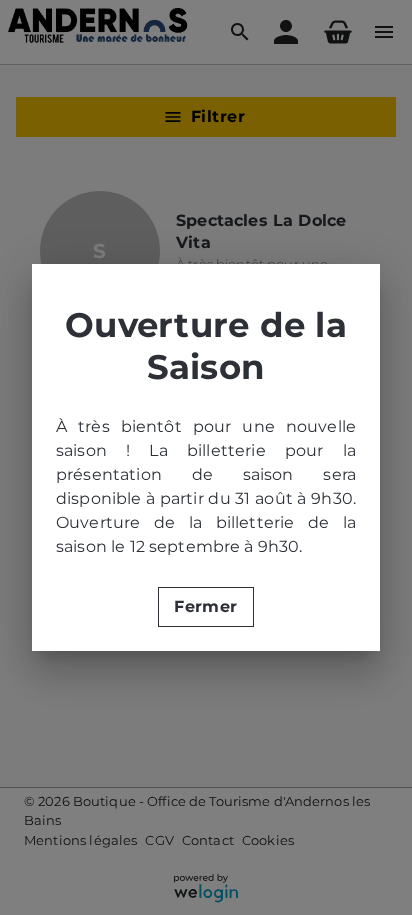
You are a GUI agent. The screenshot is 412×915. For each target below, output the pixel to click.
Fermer (206, 606)
